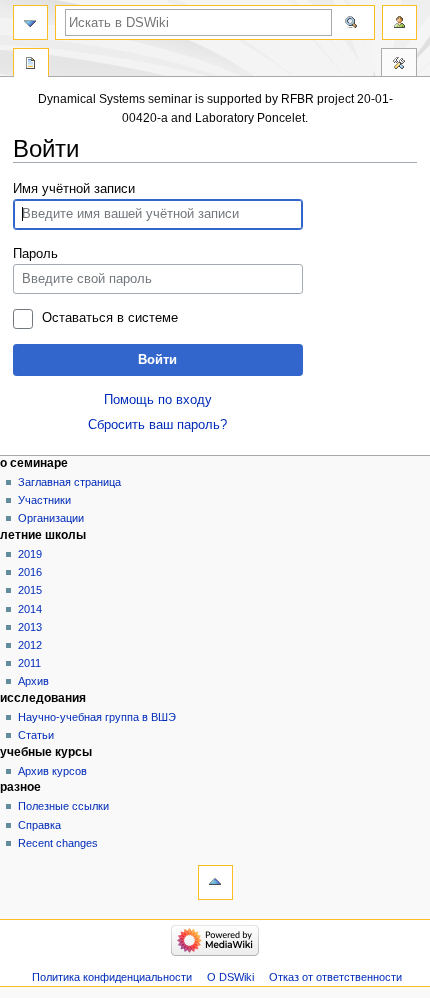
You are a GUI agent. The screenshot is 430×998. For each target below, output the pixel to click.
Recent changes (58, 843)
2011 (29, 663)
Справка (39, 825)
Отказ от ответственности (335, 977)
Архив (33, 681)
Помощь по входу (158, 400)
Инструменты (399, 65)
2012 (30, 645)
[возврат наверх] (215, 882)
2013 (30, 627)
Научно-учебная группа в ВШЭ (97, 717)
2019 (30, 554)
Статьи (36, 735)
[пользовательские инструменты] (399, 22)
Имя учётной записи (74, 189)
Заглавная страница (69, 482)
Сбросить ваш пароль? (157, 425)
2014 (30, 609)
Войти (157, 360)
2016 (30, 572)
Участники (44, 500)
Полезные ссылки (63, 806)
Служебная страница (31, 65)
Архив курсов (52, 771)
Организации (51, 518)
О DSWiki (230, 977)
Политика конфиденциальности (112, 977)
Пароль (35, 254)
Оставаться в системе (110, 318)
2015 (30, 590)
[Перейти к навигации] (30, 22)
